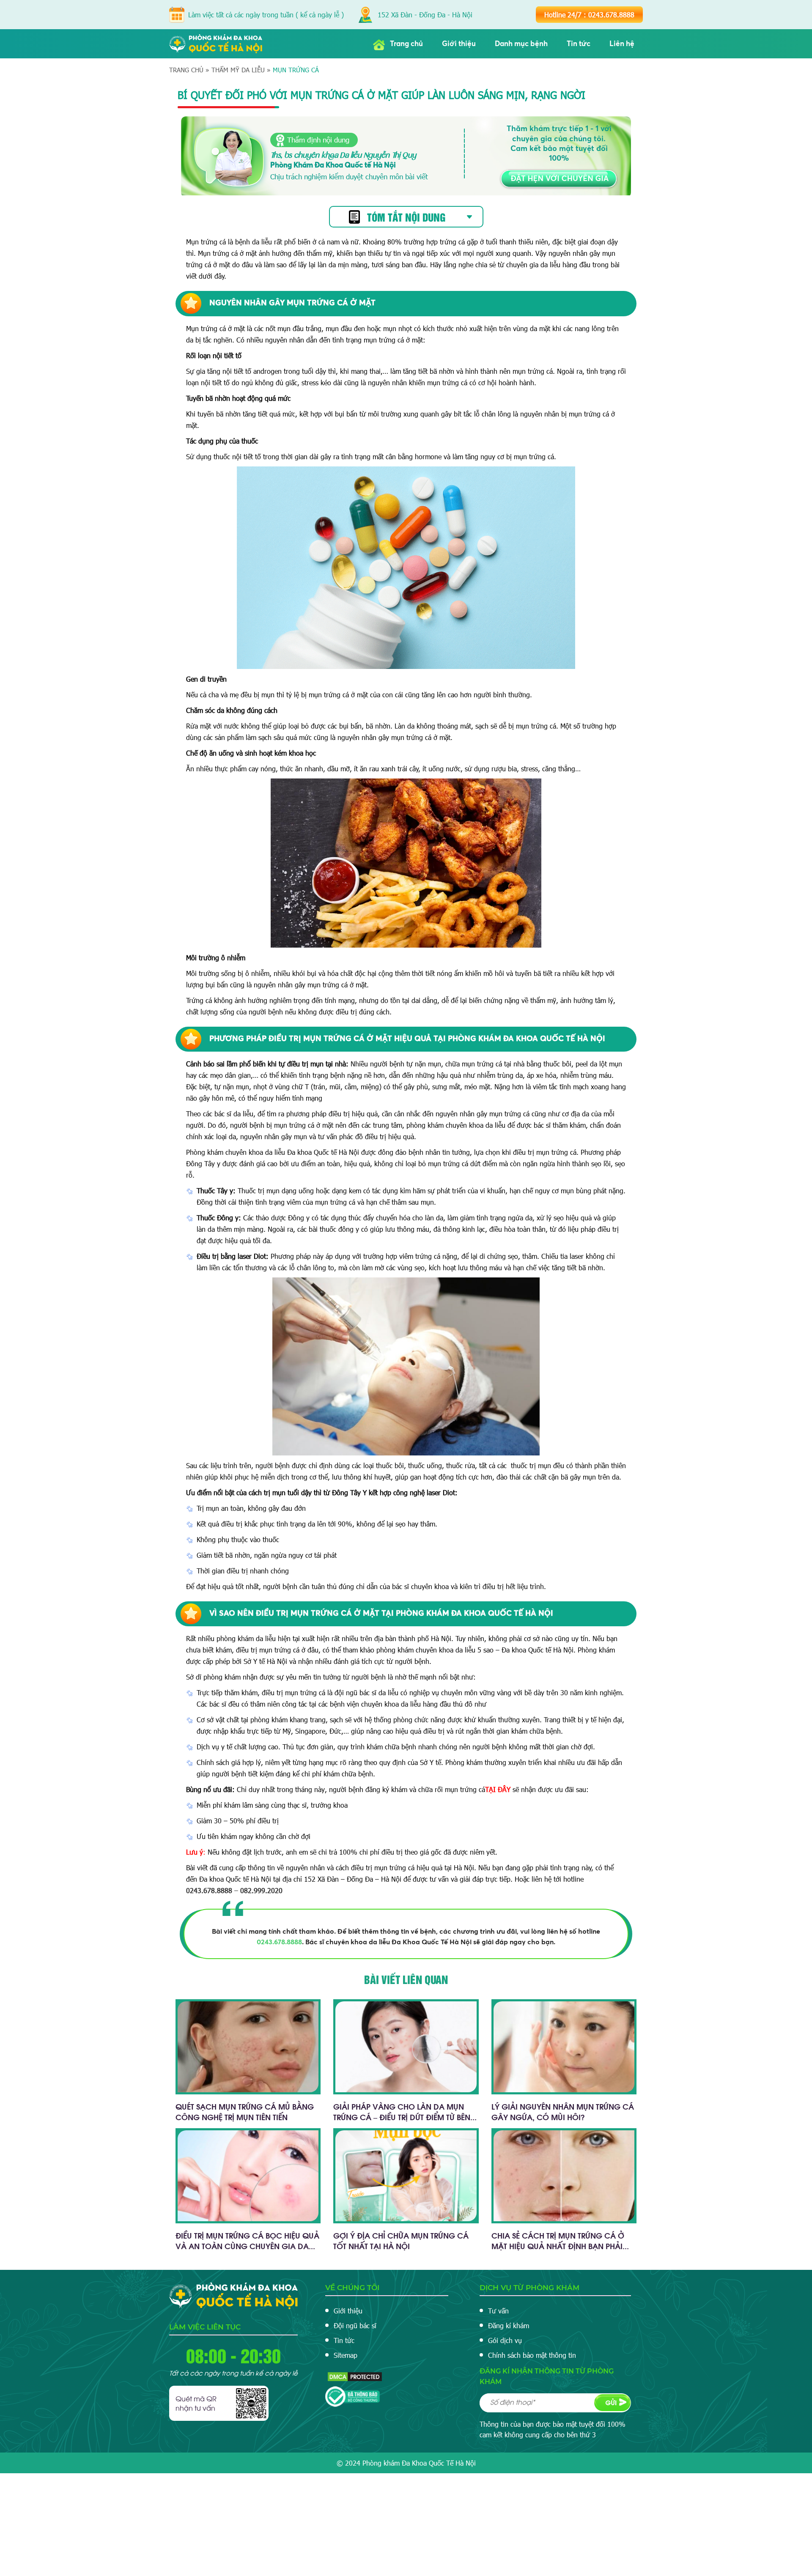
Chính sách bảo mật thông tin (532, 2355)
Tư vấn (498, 2311)
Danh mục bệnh (521, 44)
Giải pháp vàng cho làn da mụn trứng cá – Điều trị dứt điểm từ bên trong (402, 2117)
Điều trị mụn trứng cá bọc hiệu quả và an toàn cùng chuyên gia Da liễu (247, 2246)
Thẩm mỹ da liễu (238, 70)
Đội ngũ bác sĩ (355, 2325)
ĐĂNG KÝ (612, 2403)
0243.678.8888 (279, 1942)
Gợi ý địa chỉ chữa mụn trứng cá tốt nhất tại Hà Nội (401, 2240)
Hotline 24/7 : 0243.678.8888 (589, 15)
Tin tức (579, 44)
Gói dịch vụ (505, 2340)
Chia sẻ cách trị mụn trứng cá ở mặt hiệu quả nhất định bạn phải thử (558, 2246)
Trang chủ (406, 44)
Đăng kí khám (509, 2325)
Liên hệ (622, 44)
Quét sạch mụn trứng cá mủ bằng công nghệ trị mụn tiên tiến (245, 2111)
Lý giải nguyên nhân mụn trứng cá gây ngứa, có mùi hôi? (563, 2111)
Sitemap (346, 2355)
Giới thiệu (459, 44)
